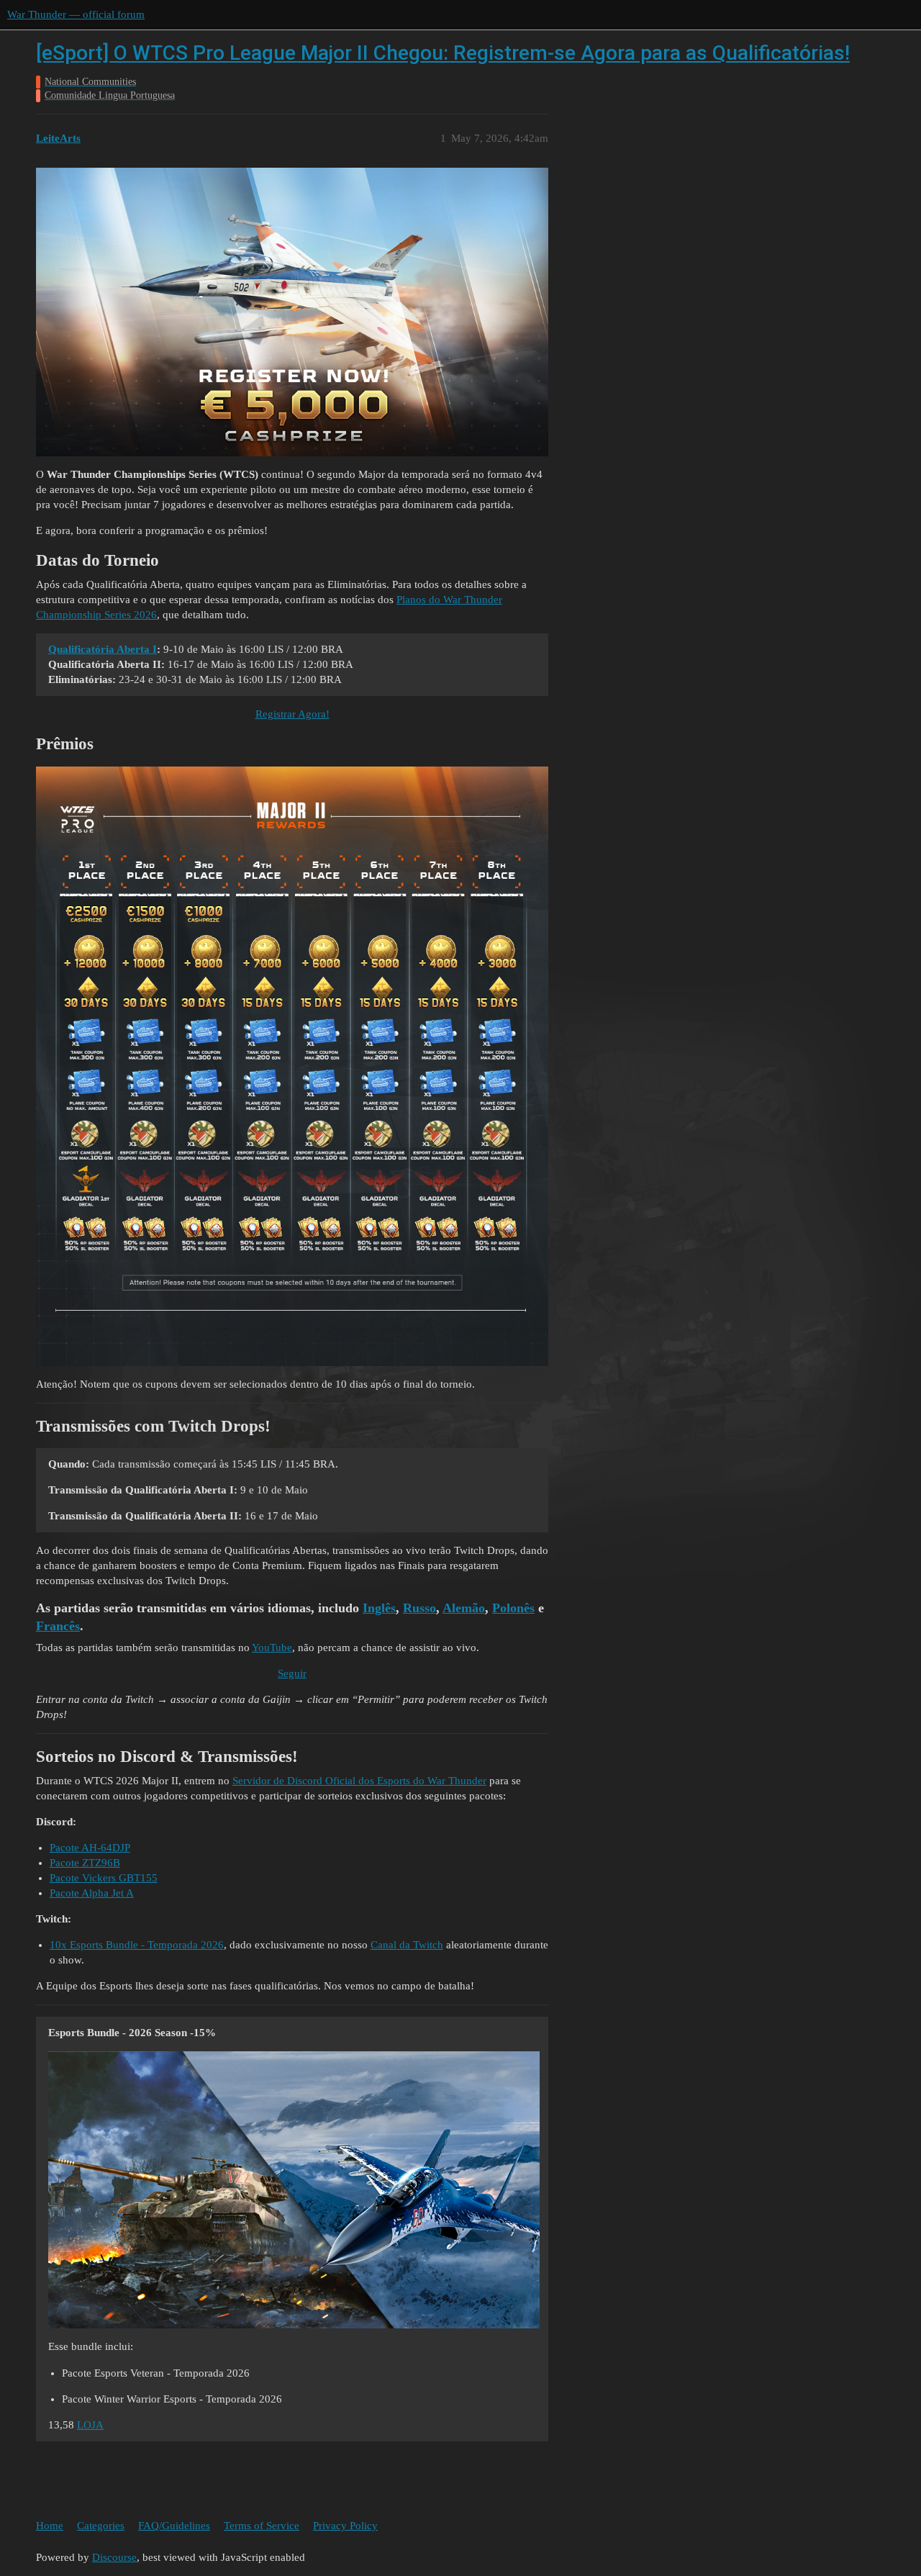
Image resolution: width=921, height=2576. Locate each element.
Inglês (379, 1608)
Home (50, 2526)
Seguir (292, 1673)
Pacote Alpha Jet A (92, 1893)
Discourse (114, 2557)
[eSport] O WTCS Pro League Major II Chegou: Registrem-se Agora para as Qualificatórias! (443, 53)
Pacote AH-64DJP (90, 1848)
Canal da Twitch (407, 1945)
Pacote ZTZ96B (85, 1863)
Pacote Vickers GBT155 (104, 1878)
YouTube (272, 1648)
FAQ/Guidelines (174, 2526)
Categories (101, 2526)
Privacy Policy (345, 2526)
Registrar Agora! (292, 714)
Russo (419, 1608)
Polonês (513, 1608)
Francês (58, 1626)
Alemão (464, 1608)
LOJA (90, 2425)
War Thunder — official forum (76, 14)
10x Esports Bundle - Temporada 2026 (137, 1945)
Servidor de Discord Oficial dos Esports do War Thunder (359, 1781)
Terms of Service (262, 2526)
